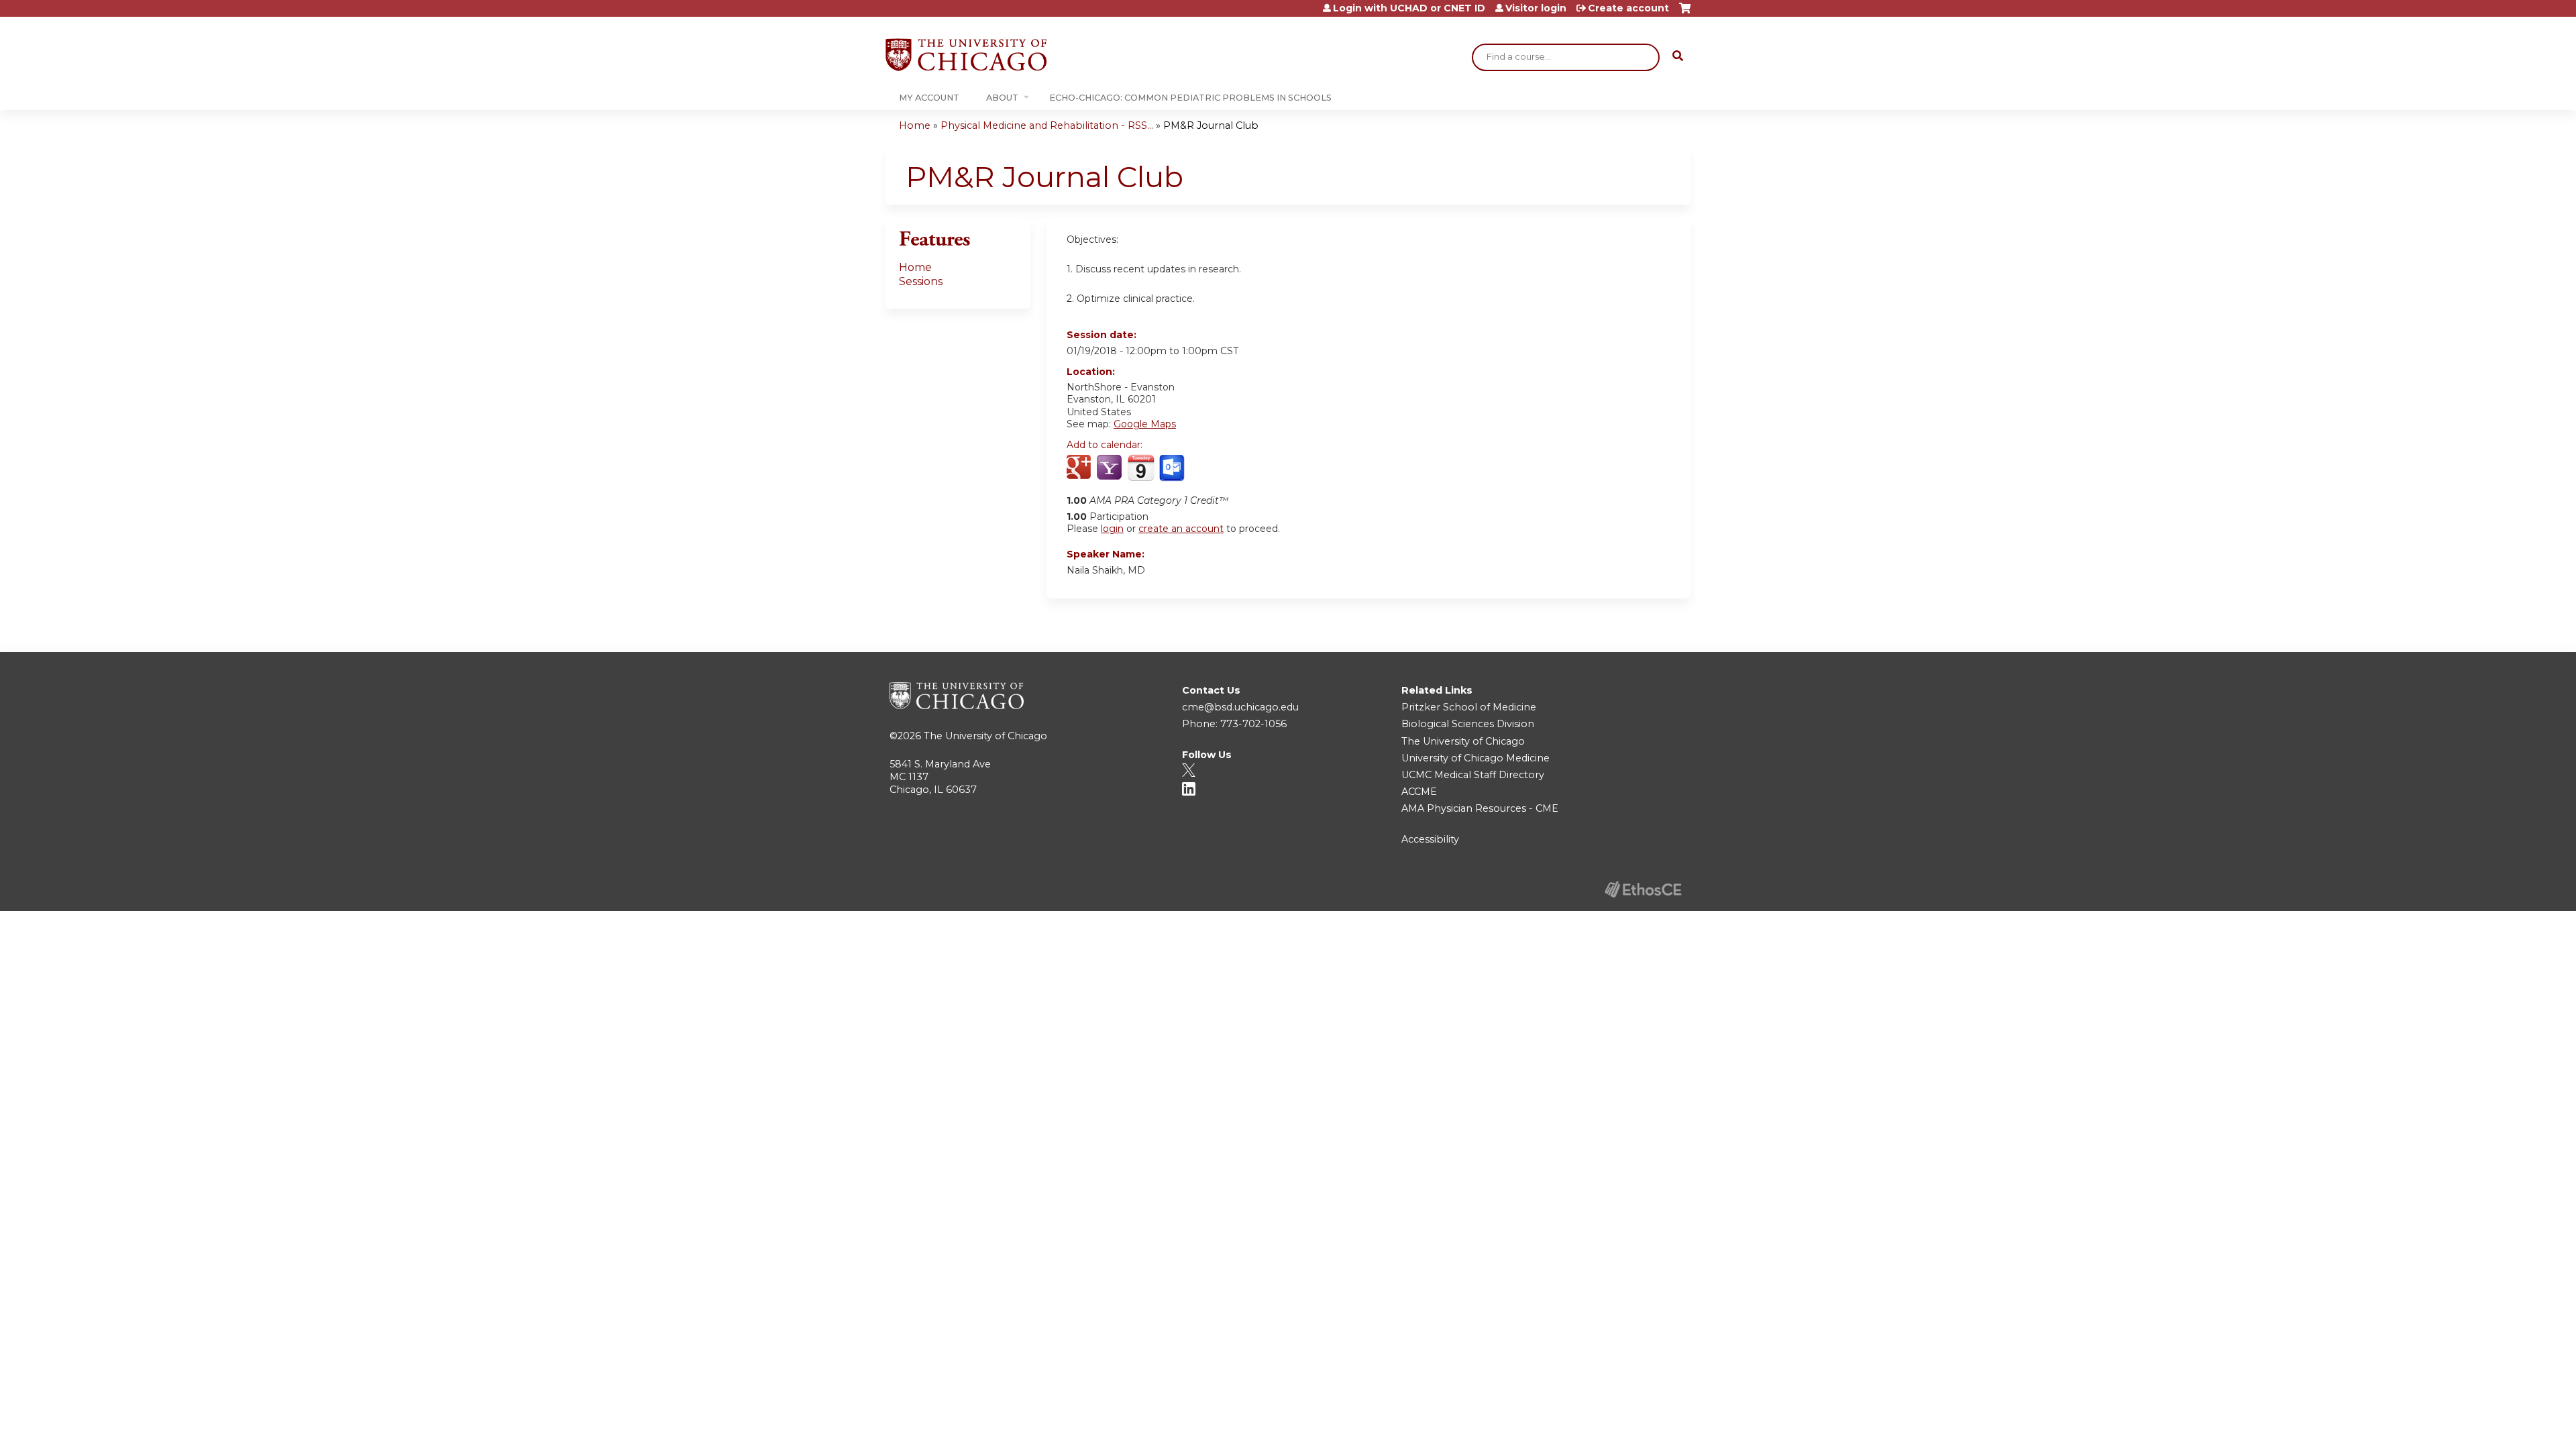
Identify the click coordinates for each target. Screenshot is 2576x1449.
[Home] (966, 55)
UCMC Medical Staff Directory (1473, 775)
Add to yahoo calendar (1111, 468)
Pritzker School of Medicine (1469, 707)
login (1112, 529)
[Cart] (1685, 13)
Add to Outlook (1173, 468)
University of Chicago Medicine (1475, 758)
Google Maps (1145, 424)
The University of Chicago (985, 736)
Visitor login (1536, 8)
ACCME (1419, 792)
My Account (929, 98)
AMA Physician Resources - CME (1480, 808)
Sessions (921, 281)
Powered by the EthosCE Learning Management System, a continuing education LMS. (1643, 889)
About (1002, 98)
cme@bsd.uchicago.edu (1240, 707)
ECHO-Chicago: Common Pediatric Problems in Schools (1190, 98)
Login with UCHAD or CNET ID (1409, 8)
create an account (1181, 529)
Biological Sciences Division (1468, 724)
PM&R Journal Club (1211, 125)
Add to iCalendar (1141, 468)
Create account (1628, 8)
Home (915, 125)
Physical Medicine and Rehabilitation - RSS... (1047, 125)
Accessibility (1430, 839)
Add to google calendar (1080, 468)
